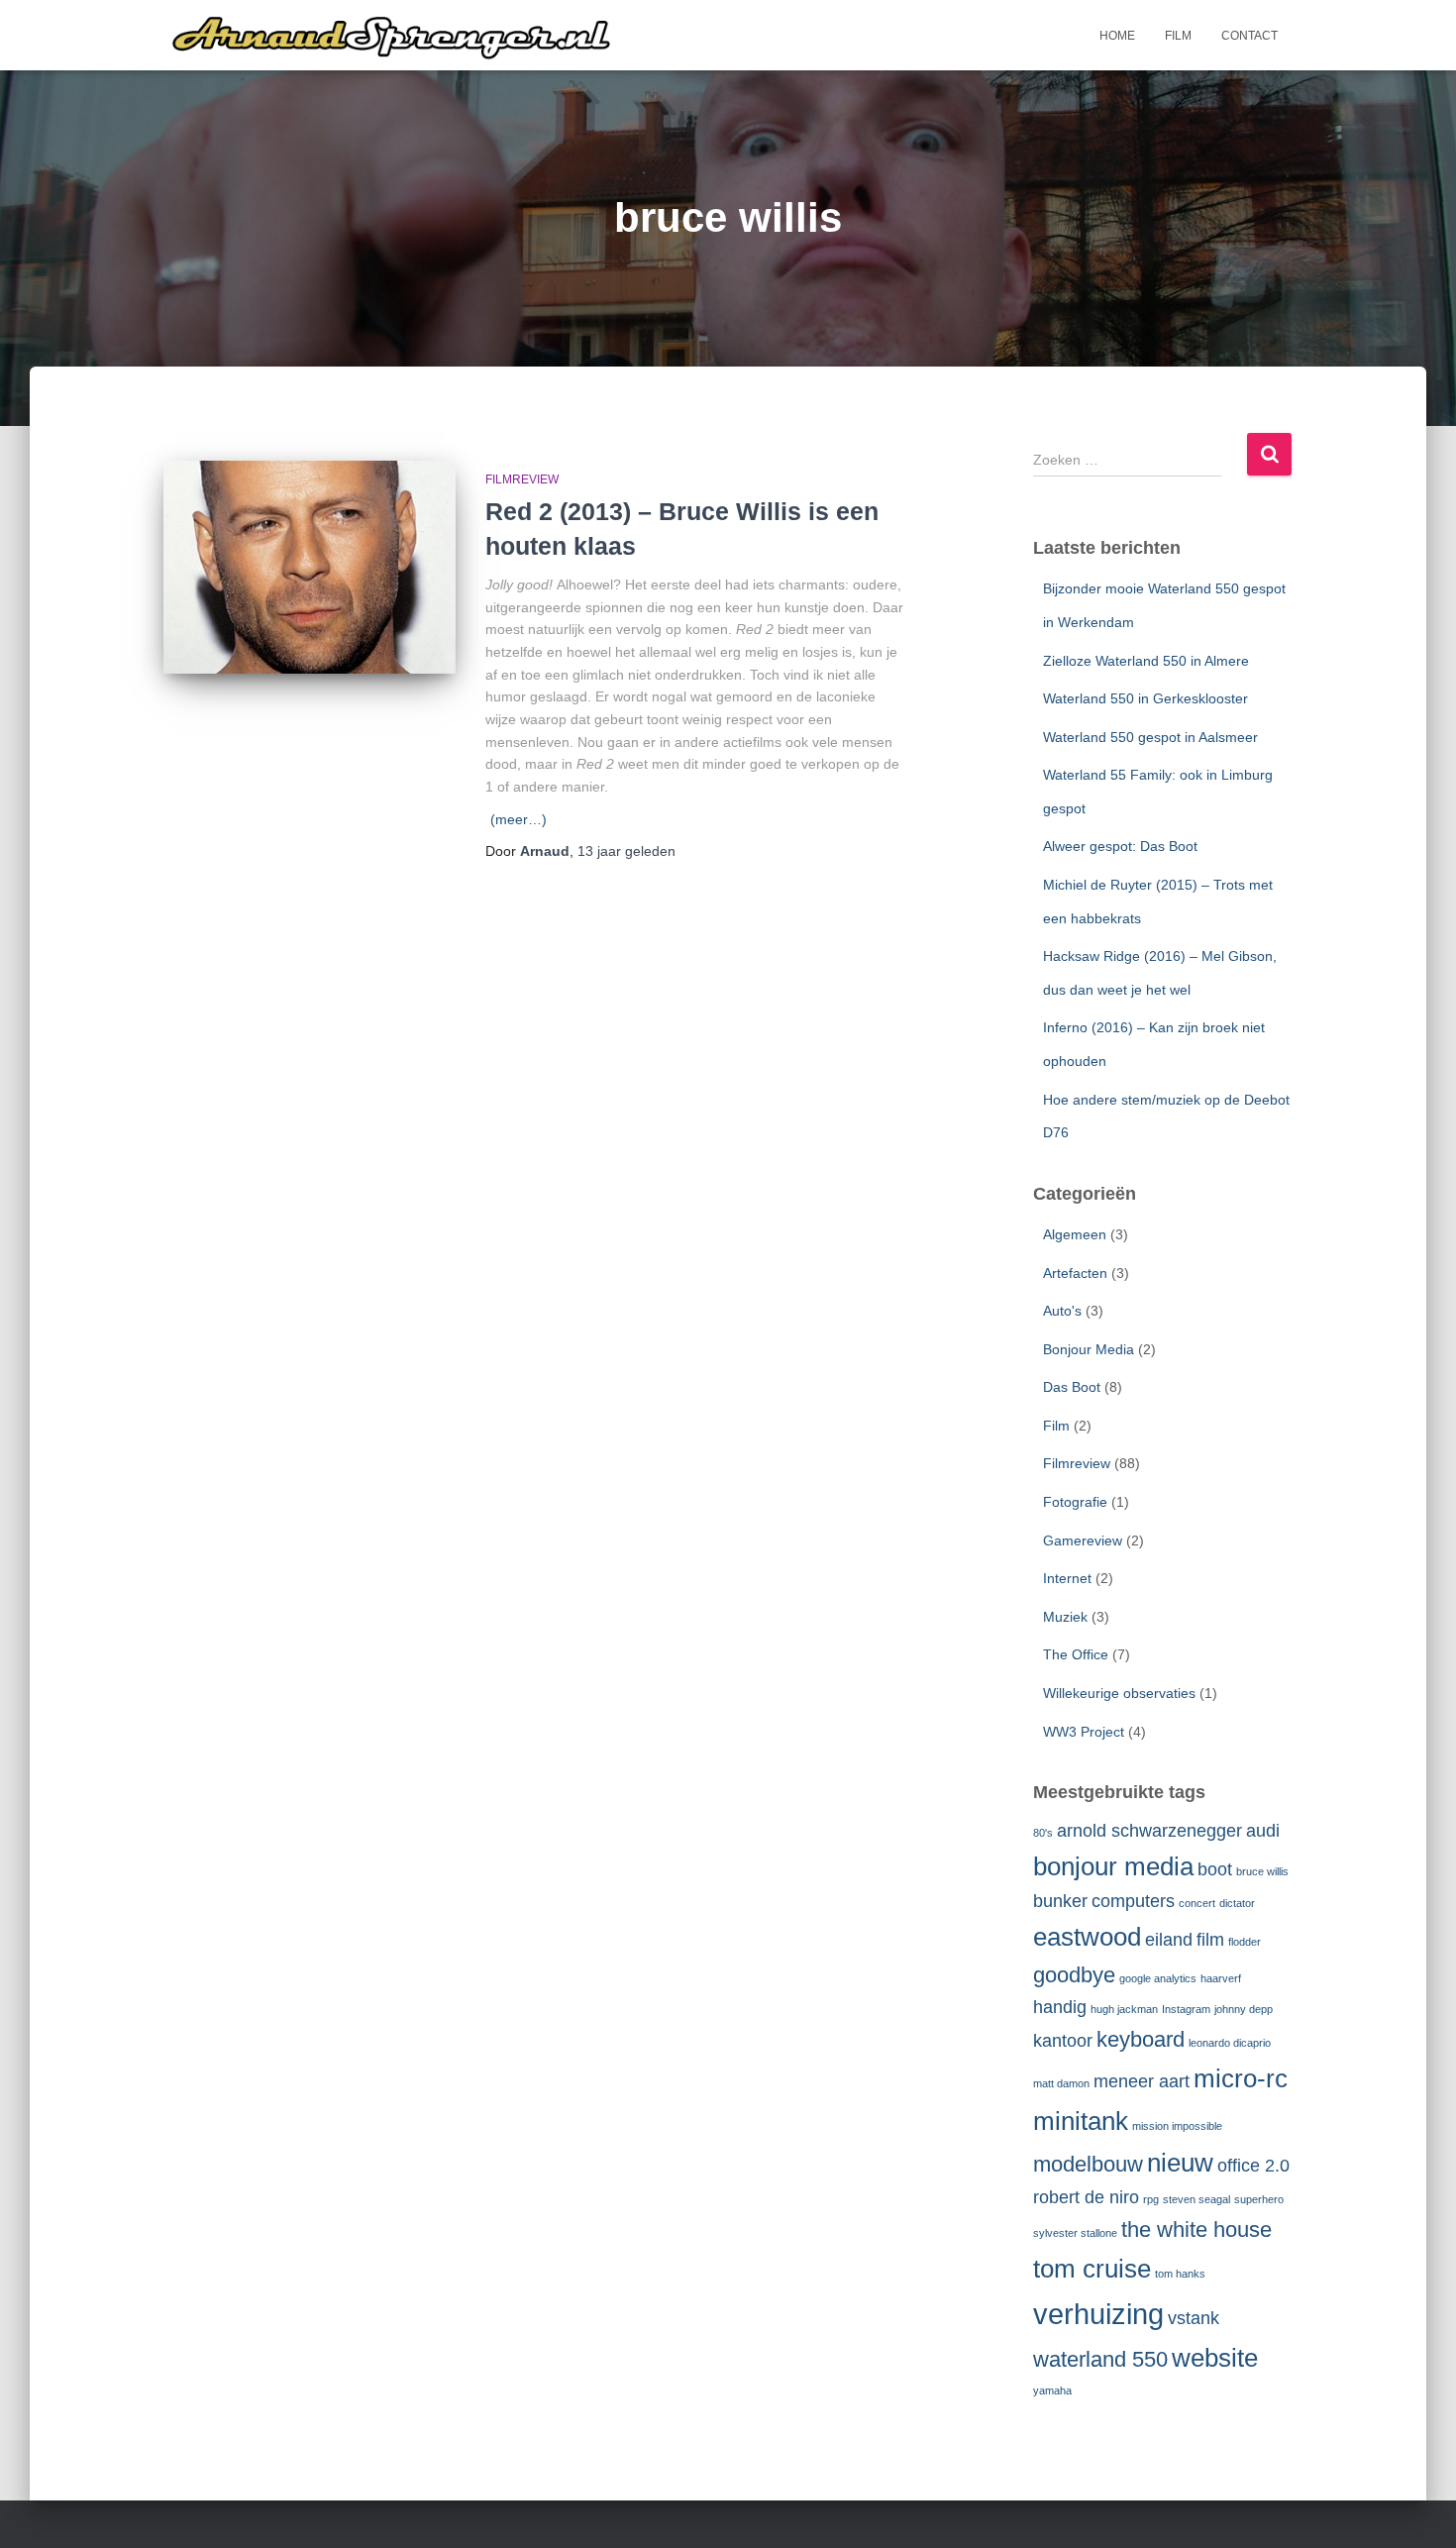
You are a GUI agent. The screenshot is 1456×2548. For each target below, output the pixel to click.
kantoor (1063, 2041)
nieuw (1180, 2163)
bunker (1060, 1901)
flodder (1245, 1942)
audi (1263, 1831)
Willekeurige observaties (1119, 1693)
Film (1178, 36)
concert (1197, 1903)
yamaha (1052, 2390)
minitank (1081, 2121)
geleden (626, 851)
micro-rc (1241, 2078)
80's (1043, 1833)
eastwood (1087, 1937)
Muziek (1065, 1617)
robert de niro (1086, 2197)
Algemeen (1075, 1234)
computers (1133, 1901)
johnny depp (1244, 2009)
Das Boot (1072, 1387)
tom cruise (1092, 2269)
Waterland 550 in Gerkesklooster (1145, 698)
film (1210, 1940)
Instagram (1186, 2009)
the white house (1196, 2229)
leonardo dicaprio (1230, 2043)
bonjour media (1113, 1866)
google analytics (1158, 1978)
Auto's (1062, 1311)
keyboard (1141, 2039)
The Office (1076, 1654)
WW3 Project (1084, 1732)
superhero (1259, 2199)
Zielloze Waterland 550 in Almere (1146, 661)
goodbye (1074, 1975)
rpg (1151, 2199)
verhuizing (1098, 2314)
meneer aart (1142, 2081)
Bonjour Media (1089, 1349)
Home (1117, 36)
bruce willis (1262, 1871)
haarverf (1221, 1978)
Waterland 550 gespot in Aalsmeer (1150, 737)
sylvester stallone (1075, 2233)
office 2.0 (1253, 2166)
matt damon (1061, 2083)
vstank (1194, 2318)
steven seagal (1196, 2199)
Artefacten (1075, 1273)
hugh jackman (1124, 2009)
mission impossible (1177, 2126)
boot (1215, 1869)
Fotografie (1075, 1502)
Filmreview (522, 479)
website (1215, 2358)
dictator (1237, 1903)
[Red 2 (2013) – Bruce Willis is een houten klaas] (310, 567)
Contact (1249, 36)
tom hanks (1180, 2274)
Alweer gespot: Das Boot (1120, 846)
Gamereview (1083, 1540)
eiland (1169, 1940)
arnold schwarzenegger (1149, 1831)
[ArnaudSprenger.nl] (411, 36)
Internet (1067, 1578)
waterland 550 (1100, 2359)
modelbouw (1088, 2164)
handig (1060, 2007)
